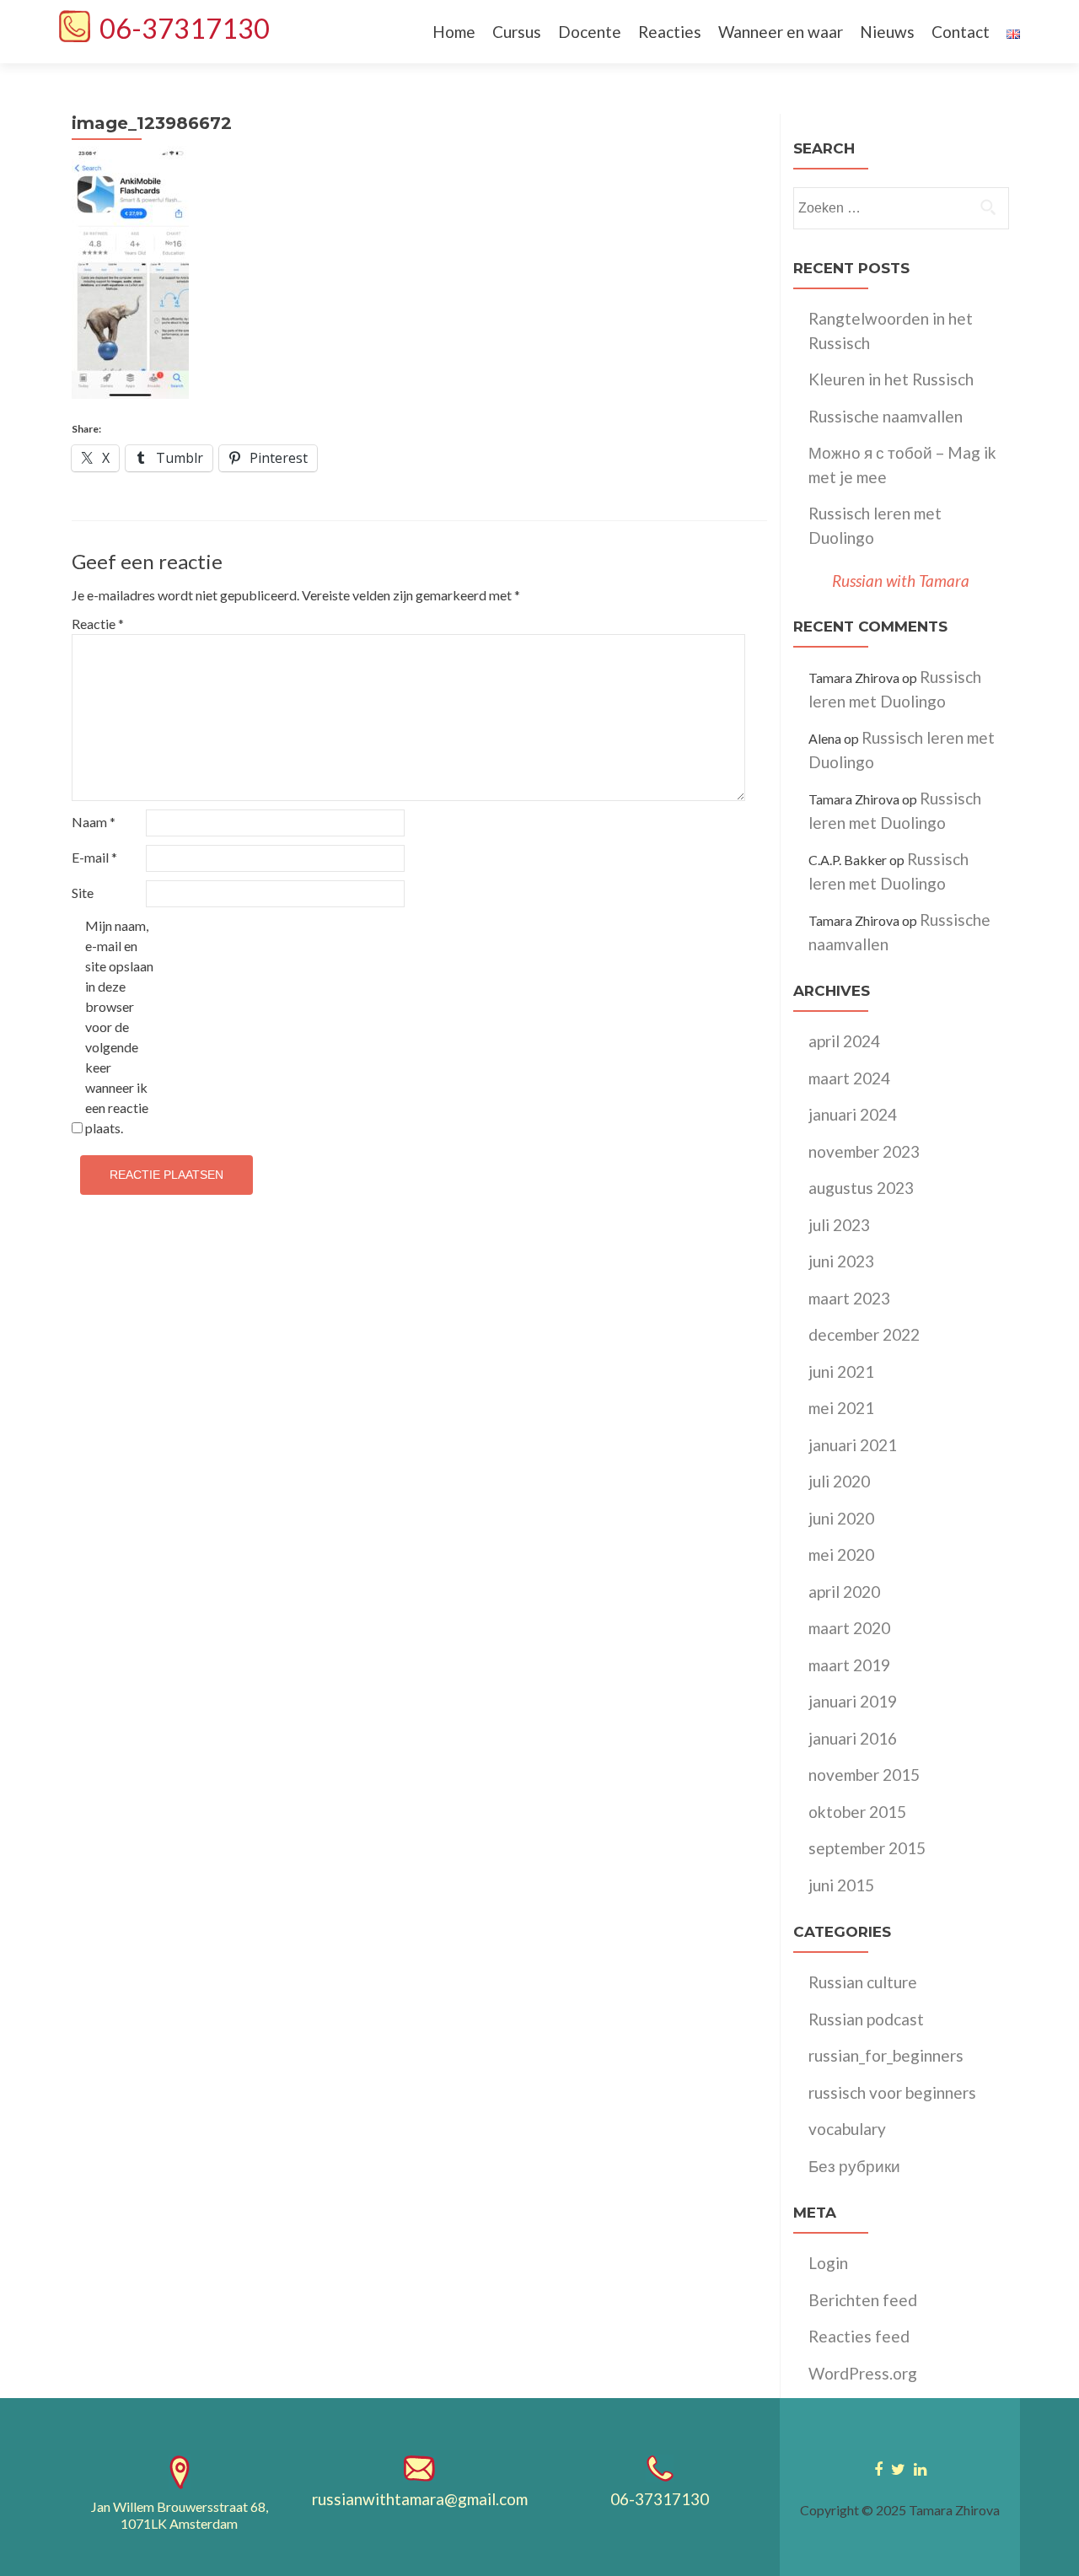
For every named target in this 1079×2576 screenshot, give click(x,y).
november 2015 (864, 1775)
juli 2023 (839, 1225)
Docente (590, 32)
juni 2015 (841, 1885)
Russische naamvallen (886, 416)
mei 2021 (841, 1408)
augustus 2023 (861, 1188)
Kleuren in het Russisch (891, 379)
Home (454, 32)
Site (83, 893)
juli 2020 (839, 1481)
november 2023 (864, 1151)
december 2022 (864, 1334)
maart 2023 (849, 1298)
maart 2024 (849, 1078)
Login (828, 2263)
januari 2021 (853, 1445)
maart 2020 (849, 1628)
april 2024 (844, 1041)
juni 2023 (841, 1261)
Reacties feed (859, 2336)
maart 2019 (849, 1665)
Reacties (670, 32)
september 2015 (867, 1848)
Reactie (98, 624)
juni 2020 (841, 1518)
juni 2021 (841, 1371)
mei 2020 (841, 1554)
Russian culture (863, 1982)
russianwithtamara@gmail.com (420, 2499)
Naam (94, 822)
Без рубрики (854, 2166)
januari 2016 (853, 1738)
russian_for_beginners (886, 2055)
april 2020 (844, 1592)
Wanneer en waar (781, 32)
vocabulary (847, 2129)
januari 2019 (853, 1701)
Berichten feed (863, 2300)
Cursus (517, 32)
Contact (961, 32)
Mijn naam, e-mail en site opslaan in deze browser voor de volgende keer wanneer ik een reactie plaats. (119, 1027)
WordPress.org (863, 2373)
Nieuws (887, 32)
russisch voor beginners (892, 2092)
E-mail (94, 857)
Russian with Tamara (901, 581)
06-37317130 (185, 28)
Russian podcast (866, 2019)
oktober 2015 (857, 1812)
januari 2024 (853, 1114)
